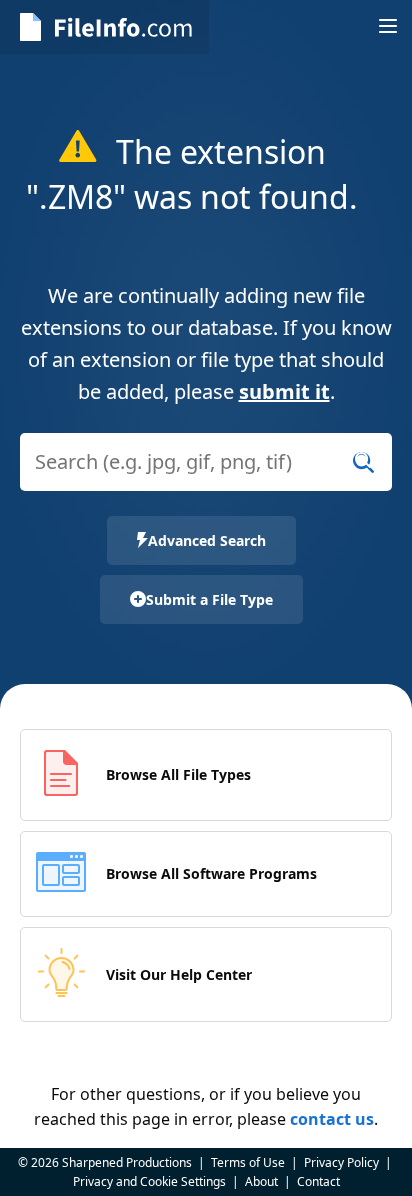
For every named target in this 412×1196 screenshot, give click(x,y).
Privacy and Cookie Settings (149, 1181)
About (261, 1181)
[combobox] (206, 474)
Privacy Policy (341, 1162)
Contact (318, 1181)
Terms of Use (248, 1162)
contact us (332, 1119)
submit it (284, 391)
